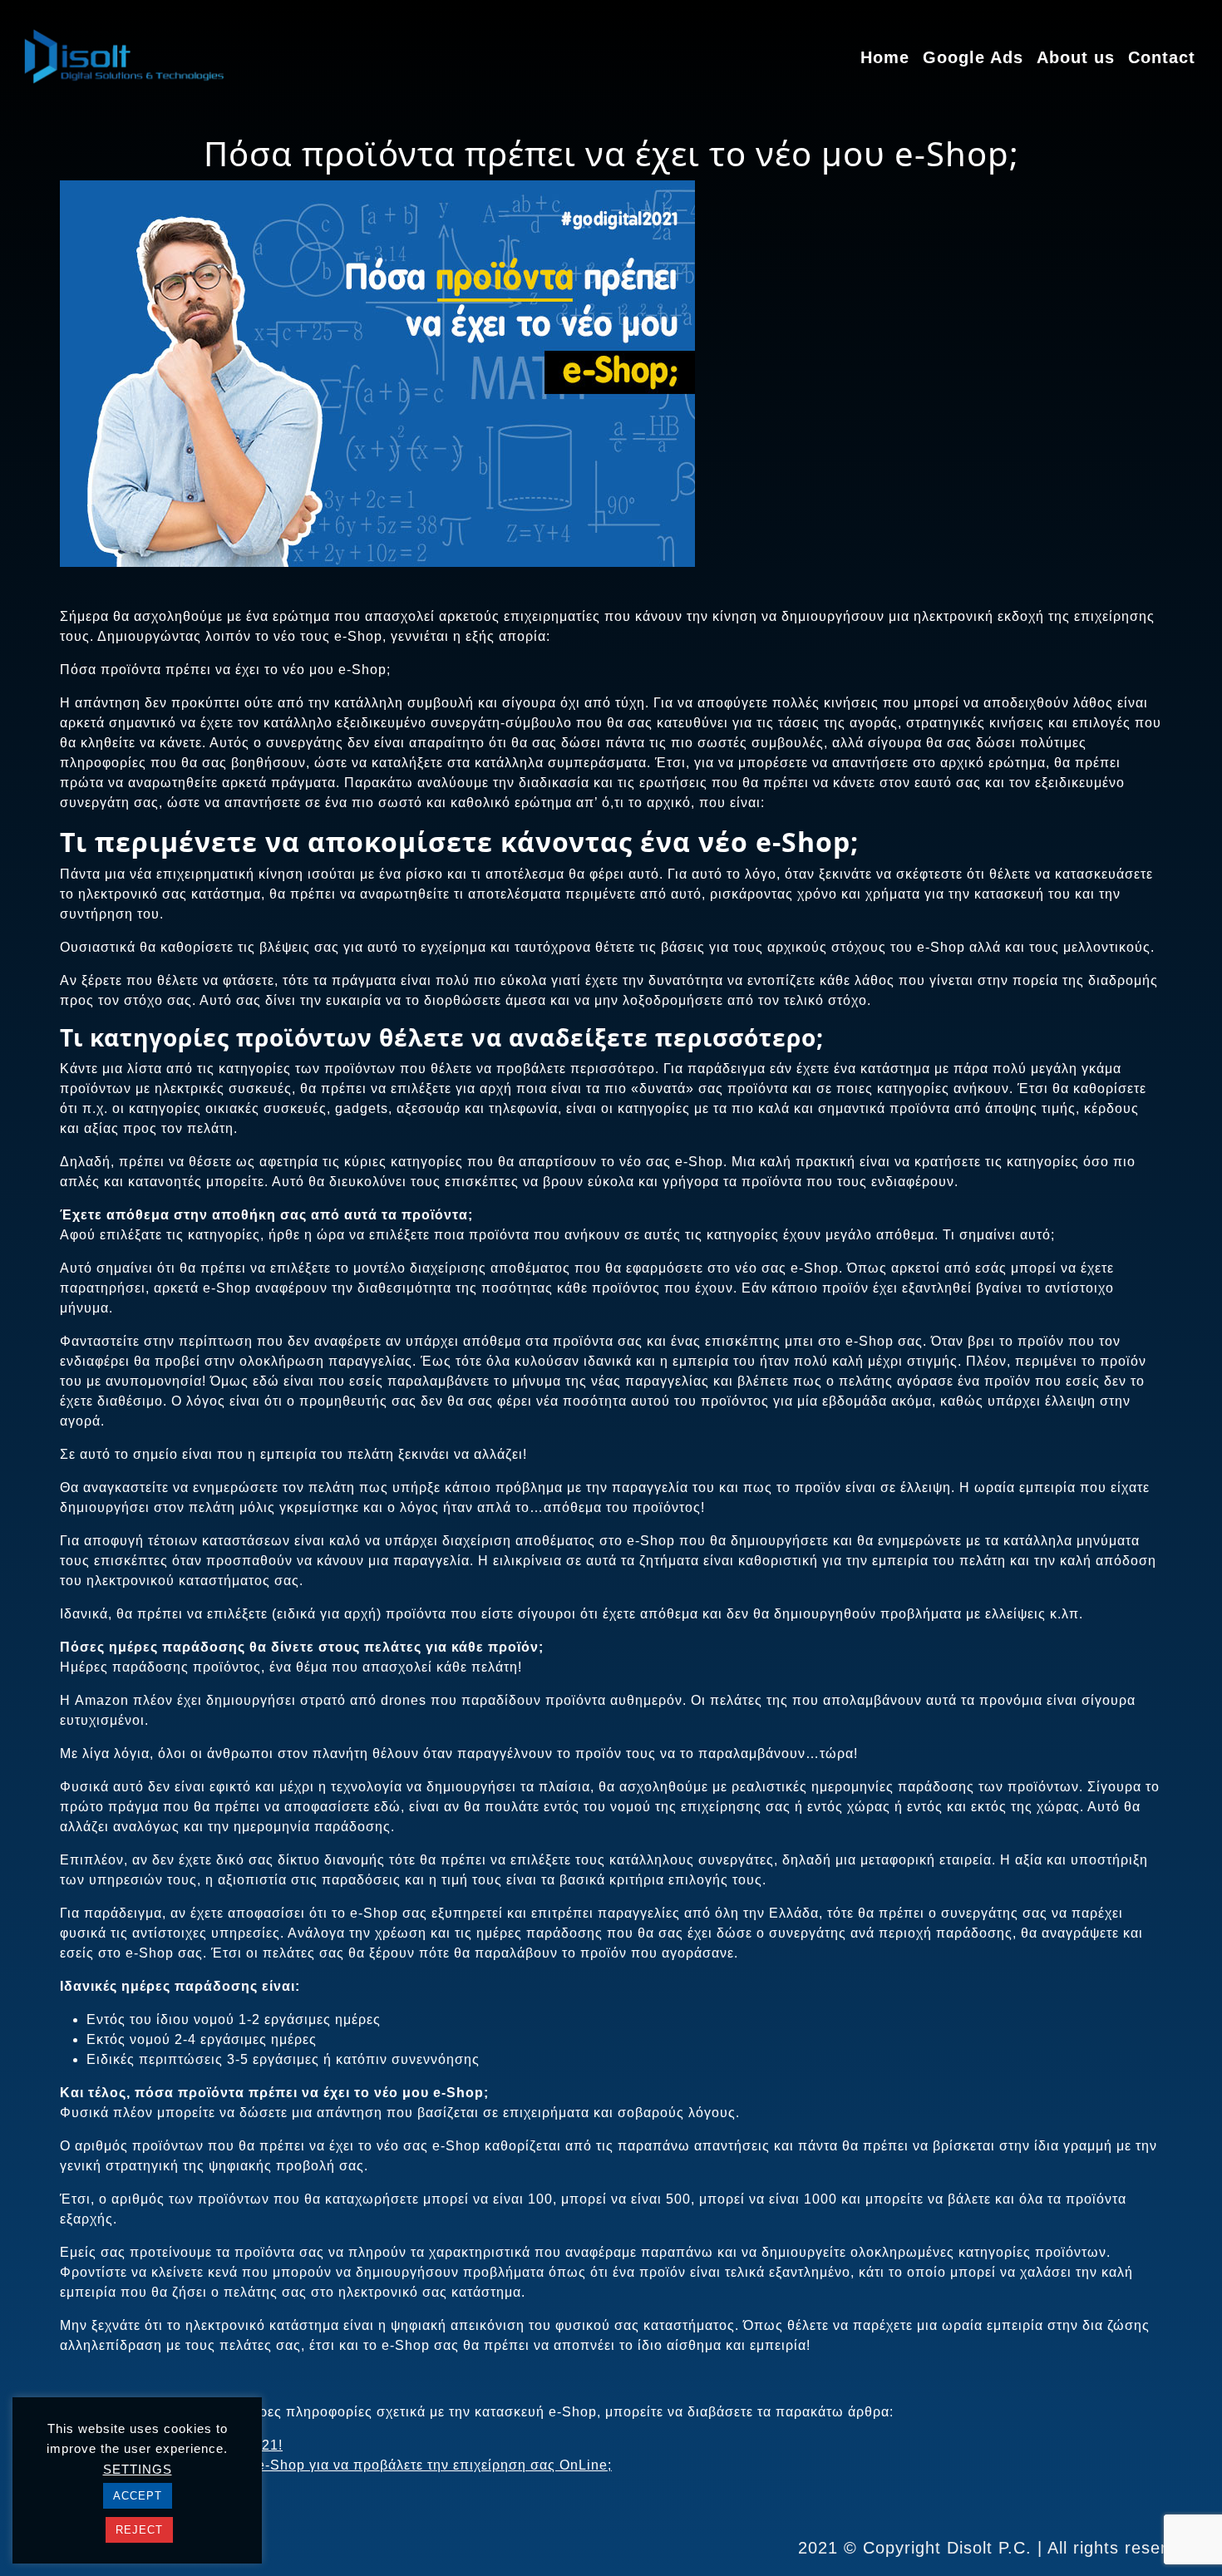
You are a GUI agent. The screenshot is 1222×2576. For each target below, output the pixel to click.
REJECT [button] (139, 2530)
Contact (1162, 57)
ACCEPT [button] (138, 2496)
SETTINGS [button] (138, 2469)
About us (1076, 57)
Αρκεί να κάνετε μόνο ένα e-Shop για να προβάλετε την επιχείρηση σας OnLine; (349, 2465)
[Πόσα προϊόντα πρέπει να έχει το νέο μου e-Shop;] (377, 393)
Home (885, 57)
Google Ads (973, 57)
